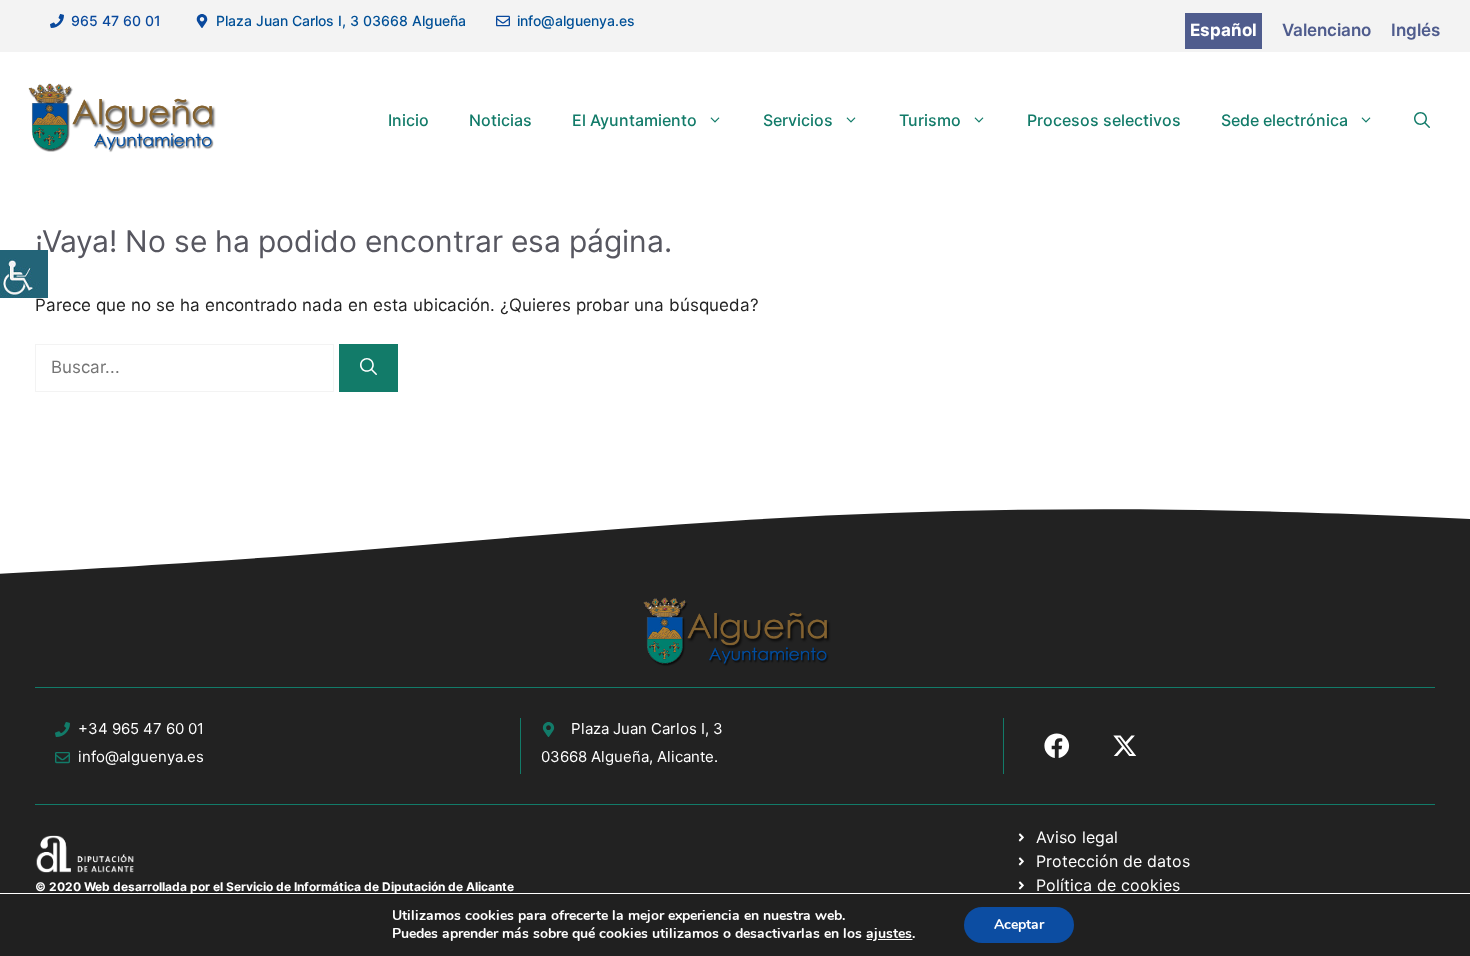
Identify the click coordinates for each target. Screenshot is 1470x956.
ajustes (889, 934)
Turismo (930, 120)
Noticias (500, 120)
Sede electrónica (1284, 120)
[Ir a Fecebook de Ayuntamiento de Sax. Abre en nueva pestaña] (1057, 746)
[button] (1422, 120)
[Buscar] (368, 368)
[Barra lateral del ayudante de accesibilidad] (24, 274)
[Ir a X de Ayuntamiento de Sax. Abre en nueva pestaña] (1125, 746)
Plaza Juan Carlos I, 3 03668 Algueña (341, 20)
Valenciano (1326, 30)
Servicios (798, 120)
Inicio (408, 120)
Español (1223, 30)
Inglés (1415, 30)
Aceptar (1019, 924)
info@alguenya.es (576, 20)
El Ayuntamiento (634, 120)
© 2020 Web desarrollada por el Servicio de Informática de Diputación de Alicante (274, 886)
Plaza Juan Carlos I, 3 (647, 728)
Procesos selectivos (1104, 120)
